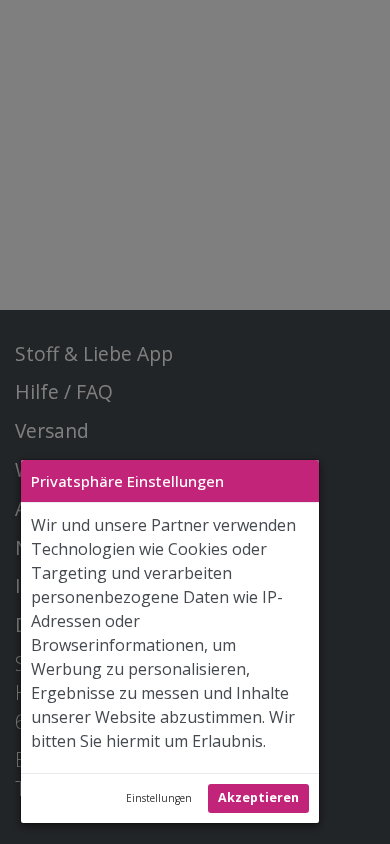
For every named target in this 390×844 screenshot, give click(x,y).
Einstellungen (159, 798)
